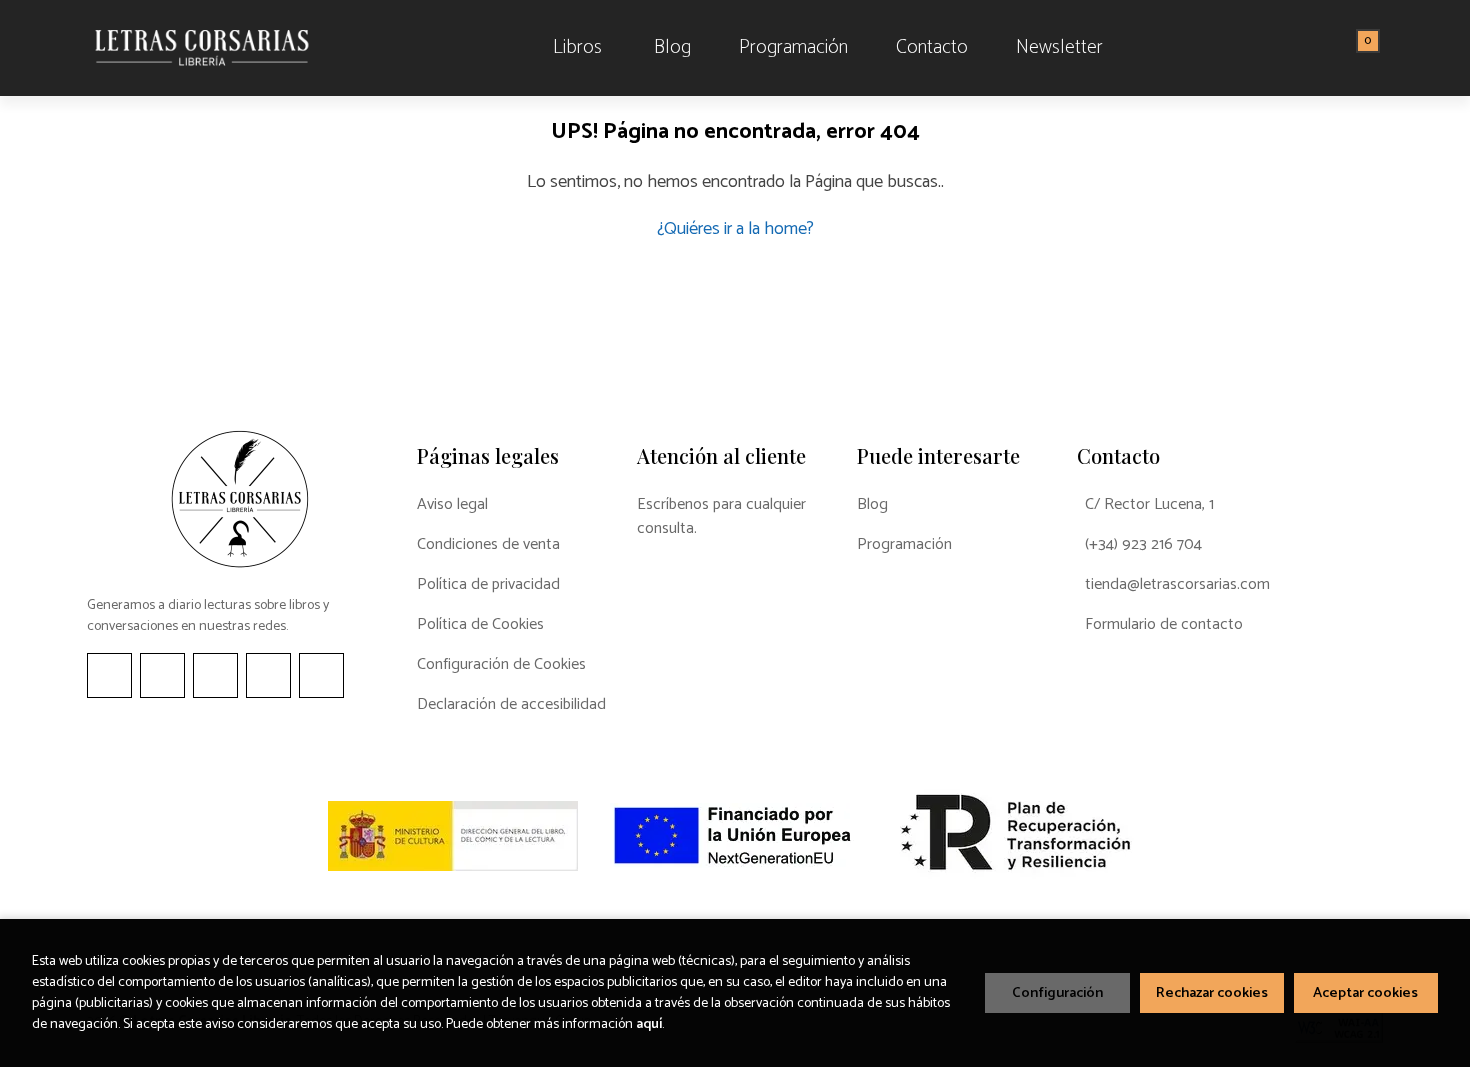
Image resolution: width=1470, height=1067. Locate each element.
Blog (872, 505)
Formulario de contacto (1164, 625)
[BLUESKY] (321, 675)
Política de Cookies (480, 625)
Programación (904, 545)
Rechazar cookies (1212, 993)
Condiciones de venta (488, 545)
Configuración (1057, 993)
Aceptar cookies (1365, 993)
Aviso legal (452, 505)
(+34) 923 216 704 (1143, 545)
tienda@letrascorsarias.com (1177, 585)
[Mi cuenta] (1378, 48)
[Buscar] (1343, 48)
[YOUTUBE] (268, 675)
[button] (1361, 48)
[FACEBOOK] (109, 675)
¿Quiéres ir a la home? (735, 229)
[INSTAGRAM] (162, 675)
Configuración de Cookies (501, 665)
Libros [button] (577, 47)
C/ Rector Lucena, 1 (1149, 505)
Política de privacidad (488, 585)
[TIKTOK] (215, 675)
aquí (649, 1024)
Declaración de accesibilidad (511, 705)
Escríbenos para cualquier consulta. (721, 517)
